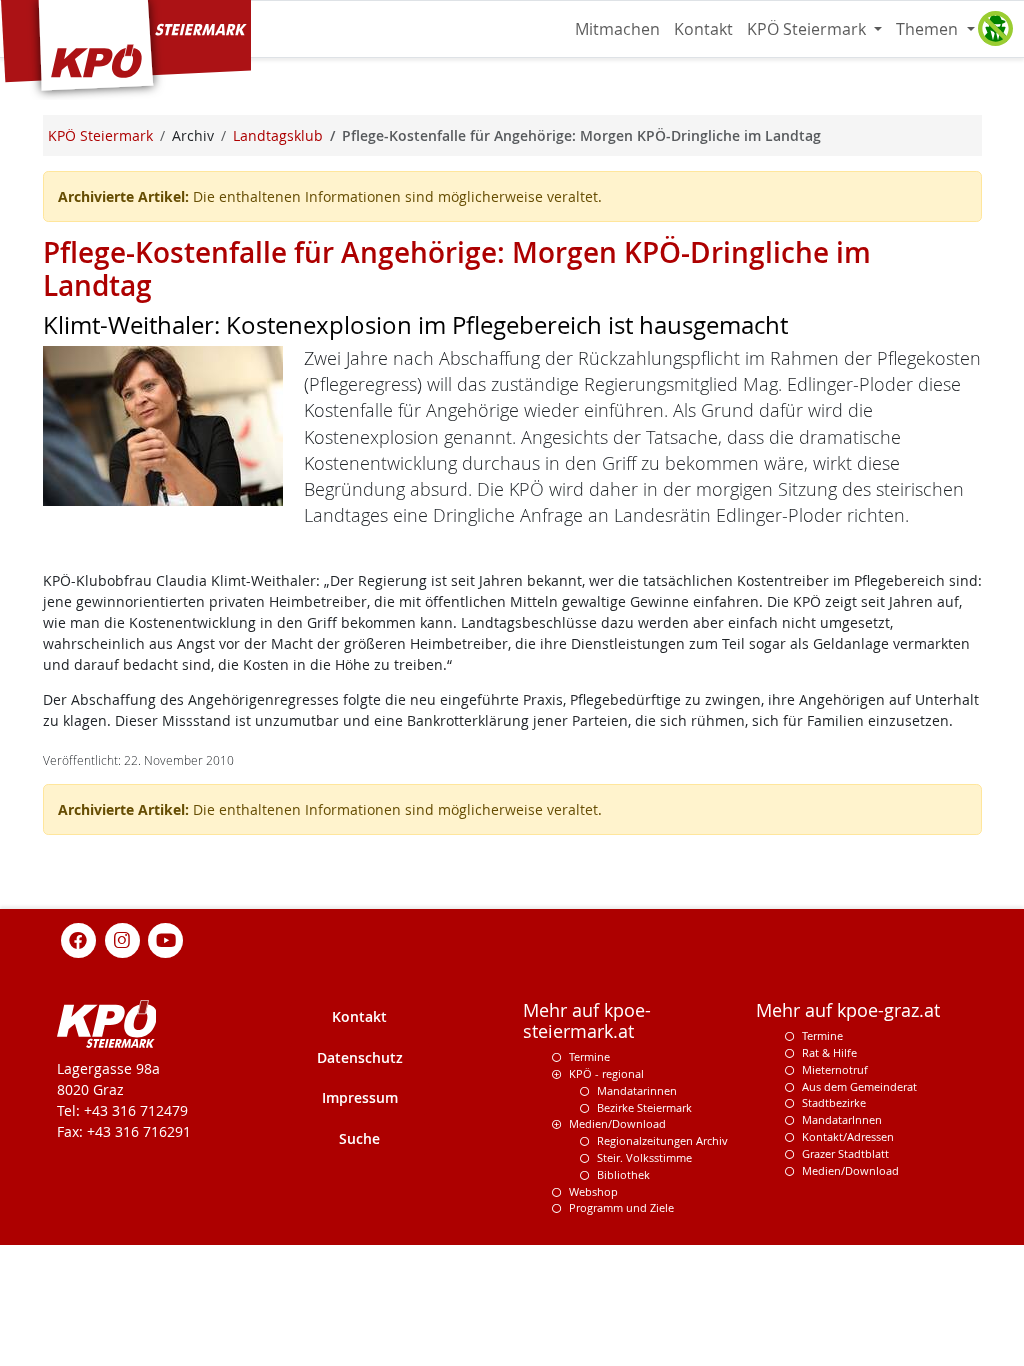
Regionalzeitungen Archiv (662, 1140)
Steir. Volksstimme (644, 1157)
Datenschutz (360, 1057)
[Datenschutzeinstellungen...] (995, 29)
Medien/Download (617, 1123)
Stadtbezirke (834, 1102)
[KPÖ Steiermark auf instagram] (122, 938)
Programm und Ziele (621, 1207)
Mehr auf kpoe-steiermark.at (587, 1021)
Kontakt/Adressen (848, 1136)
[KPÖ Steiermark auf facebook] (79, 938)
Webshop (593, 1191)
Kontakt (703, 29)
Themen (929, 29)
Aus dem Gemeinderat (859, 1086)
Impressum (360, 1097)
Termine (589, 1056)
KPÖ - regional (606, 1073)
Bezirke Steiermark (644, 1107)
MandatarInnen (842, 1119)
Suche (359, 1138)
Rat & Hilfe (829, 1052)
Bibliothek (623, 1174)
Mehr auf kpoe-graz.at (848, 1010)
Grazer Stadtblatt (845, 1153)
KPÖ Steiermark (808, 29)
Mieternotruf (835, 1069)
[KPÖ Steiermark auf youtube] (166, 938)
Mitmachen (617, 29)
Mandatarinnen (637, 1090)
